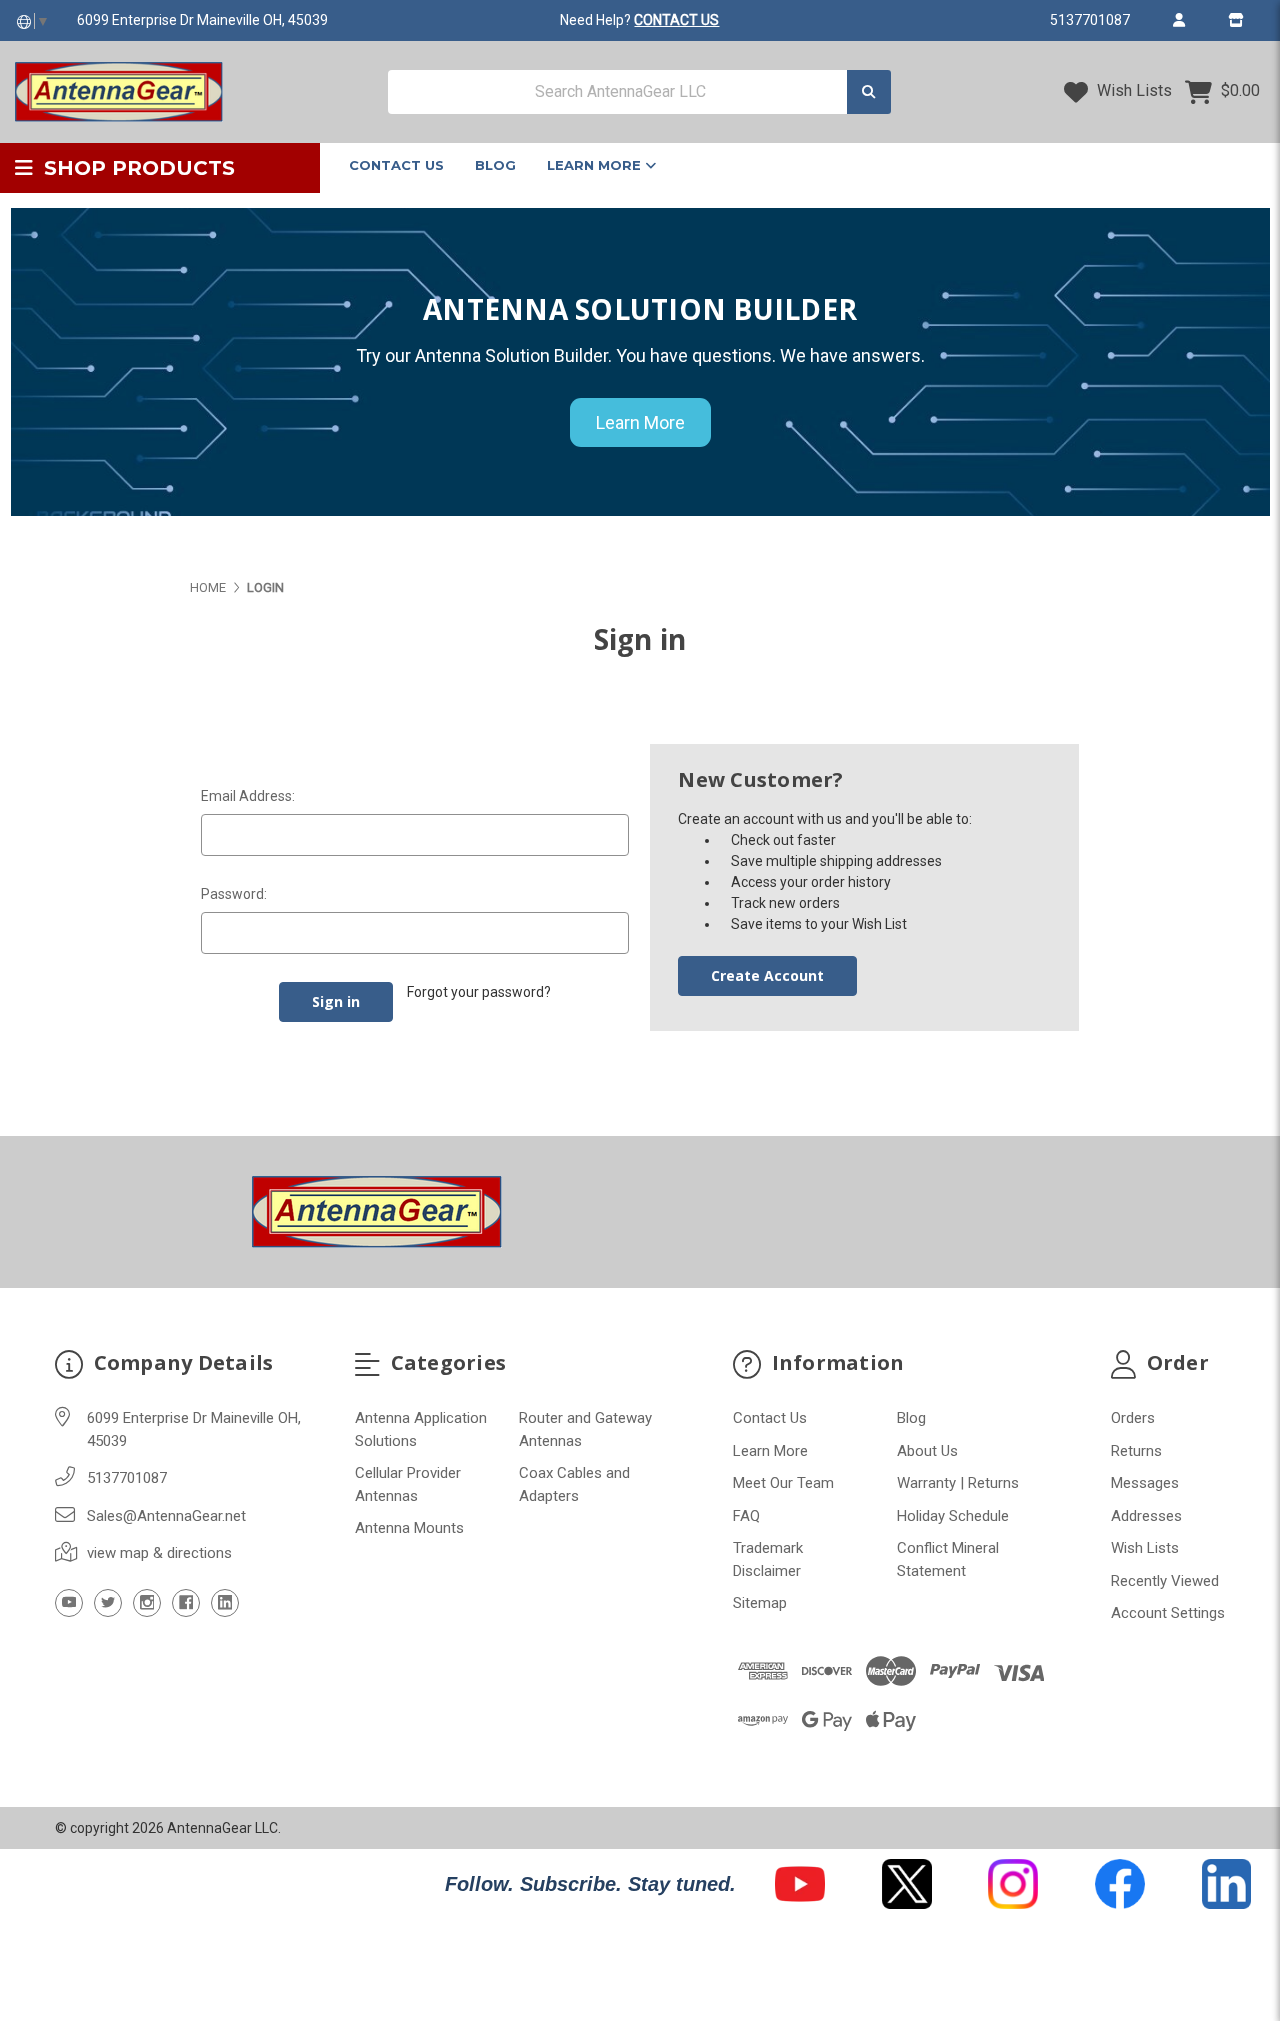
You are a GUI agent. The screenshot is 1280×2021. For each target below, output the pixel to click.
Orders (1133, 1418)
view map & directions (159, 1553)
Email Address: (248, 796)
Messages (1145, 1483)
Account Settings (1168, 1613)
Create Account (767, 975)
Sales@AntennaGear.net (166, 1516)
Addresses (1146, 1516)
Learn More (596, 165)
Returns (1136, 1451)
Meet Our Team (783, 1483)
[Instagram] (147, 1603)
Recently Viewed (1165, 1581)
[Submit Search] (869, 92)
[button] (800, 1884)
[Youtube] (69, 1603)
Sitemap (760, 1603)
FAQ (746, 1516)
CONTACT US (676, 20)
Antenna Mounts (409, 1528)
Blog (495, 165)
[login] (1178, 20)
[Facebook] (186, 1603)
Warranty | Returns (958, 1483)
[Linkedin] (225, 1603)
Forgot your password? (479, 992)
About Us (927, 1451)
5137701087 (1090, 20)
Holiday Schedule (953, 1516)
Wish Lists (1132, 90)
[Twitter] (108, 1603)
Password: (234, 894)
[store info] (1235, 20)
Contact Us (396, 165)
